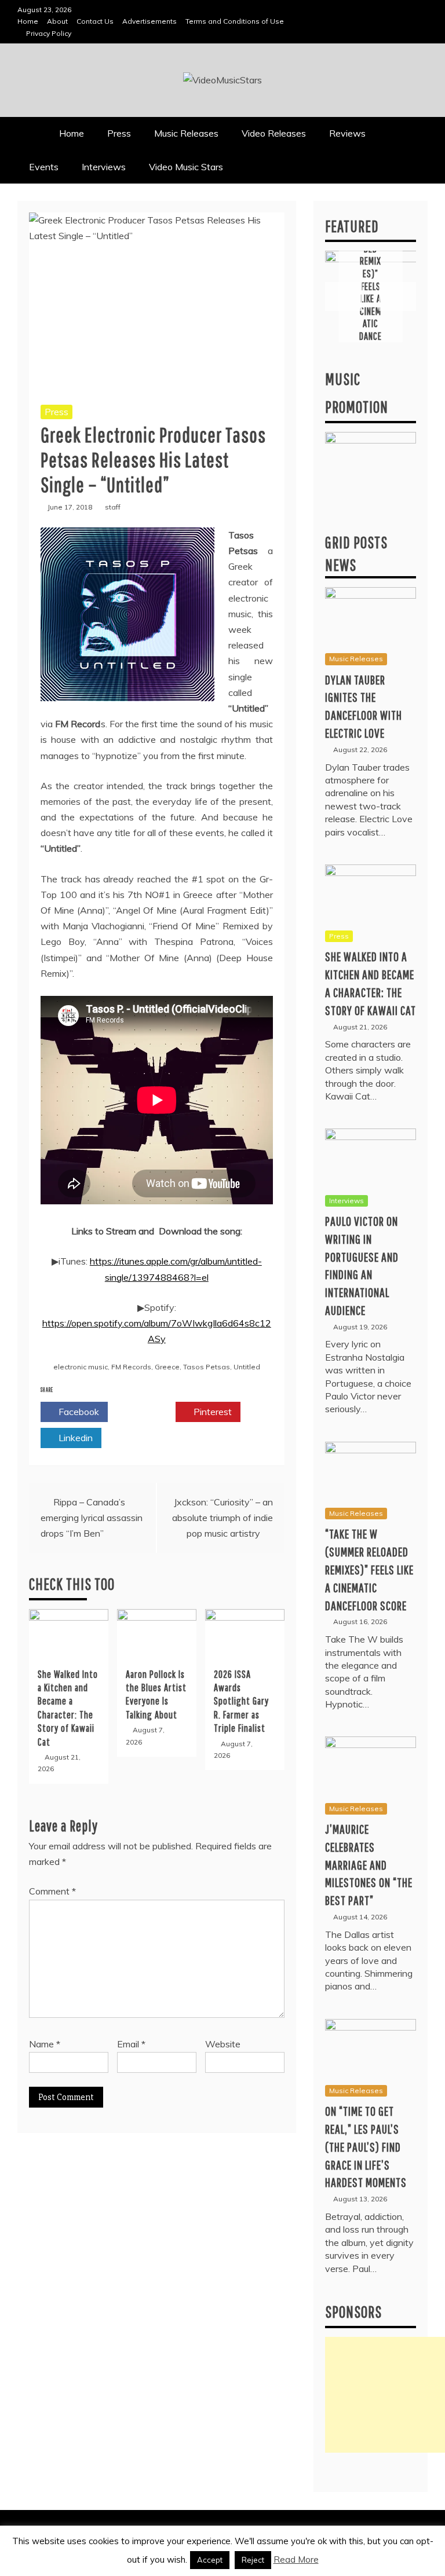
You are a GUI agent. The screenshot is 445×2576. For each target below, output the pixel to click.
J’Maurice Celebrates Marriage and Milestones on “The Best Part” (369, 1864)
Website (223, 2044)
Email (131, 2044)
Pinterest (211, 1412)
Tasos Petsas (207, 1367)
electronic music (81, 1367)
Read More (296, 2559)
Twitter (145, 1412)
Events (44, 167)
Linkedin (74, 1438)
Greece (167, 1367)
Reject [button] (253, 2560)
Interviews (104, 167)
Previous (344, 296)
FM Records (131, 1367)
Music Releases (186, 133)
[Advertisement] (385, 2395)
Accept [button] (210, 2560)
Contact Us (95, 21)
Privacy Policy (49, 33)
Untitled (247, 1367)
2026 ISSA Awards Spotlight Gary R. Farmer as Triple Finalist (241, 1701)
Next (397, 296)
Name (45, 2044)
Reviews (347, 133)
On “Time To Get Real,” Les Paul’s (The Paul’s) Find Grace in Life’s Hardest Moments (366, 2146)
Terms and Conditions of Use (235, 21)
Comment (52, 1891)
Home (28, 21)
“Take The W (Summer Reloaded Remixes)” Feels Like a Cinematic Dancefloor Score (371, 274)
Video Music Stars (186, 167)
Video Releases (274, 133)
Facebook (78, 1412)
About (57, 21)
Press (119, 133)
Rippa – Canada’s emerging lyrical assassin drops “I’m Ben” (92, 1518)
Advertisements (149, 21)
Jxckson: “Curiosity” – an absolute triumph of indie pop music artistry (222, 1518)
